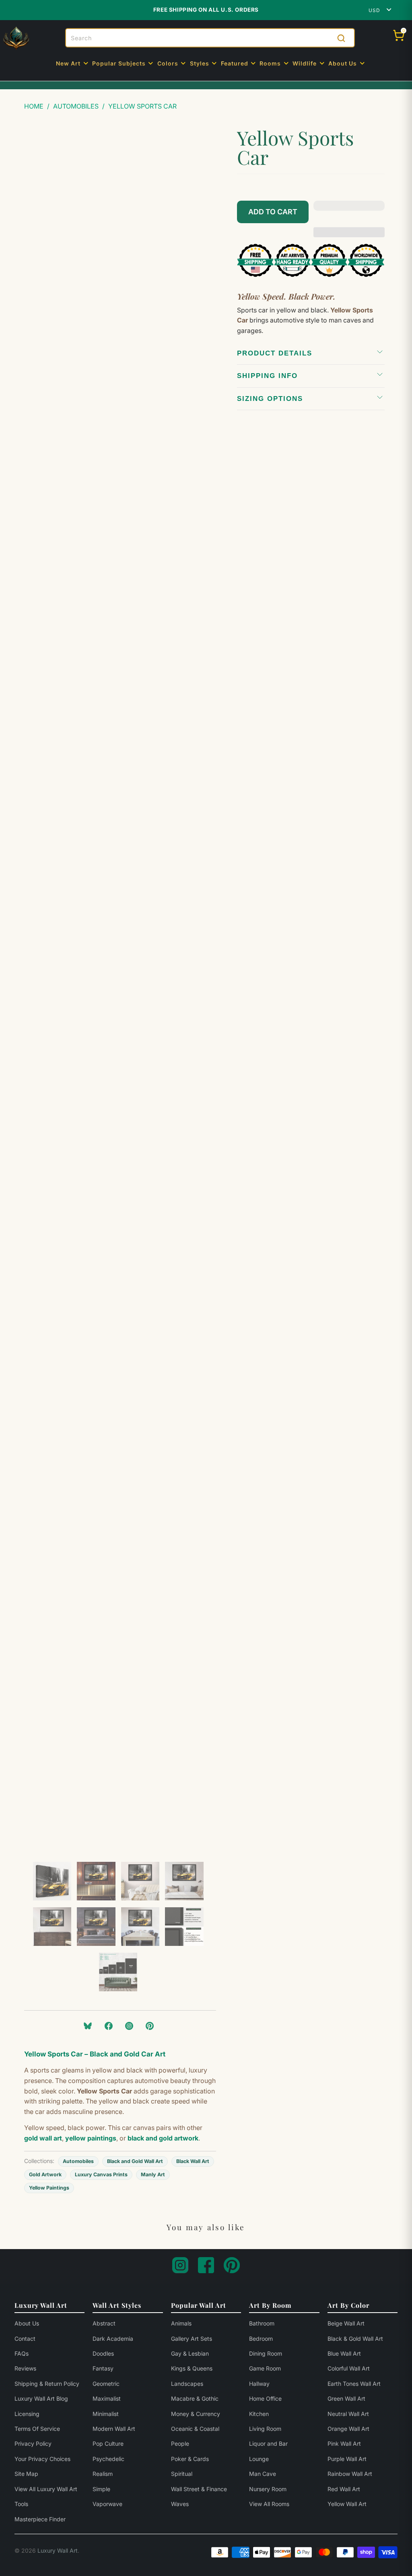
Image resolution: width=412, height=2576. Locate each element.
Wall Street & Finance (199, 2489)
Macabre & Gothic (195, 2398)
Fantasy (103, 2368)
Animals (181, 2323)
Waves (180, 2504)
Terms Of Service (37, 2429)
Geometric (106, 2384)
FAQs (22, 2353)
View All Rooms (269, 2504)
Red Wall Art (344, 2489)
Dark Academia (113, 2339)
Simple (101, 2489)
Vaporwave (107, 2504)
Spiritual (182, 2474)
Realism (103, 2474)
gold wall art (43, 2138)
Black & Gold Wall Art (355, 2339)
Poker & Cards (190, 2459)
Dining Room (266, 2353)
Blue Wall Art (344, 2353)
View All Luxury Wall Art (46, 2489)
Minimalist (106, 2414)
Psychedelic (108, 2459)
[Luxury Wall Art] (16, 38)
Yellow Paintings (49, 2188)
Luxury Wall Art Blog (41, 2398)
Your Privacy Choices (42, 2459)
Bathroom (262, 2323)
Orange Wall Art (348, 2429)
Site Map (26, 2474)
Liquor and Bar (268, 2444)
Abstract (104, 2323)
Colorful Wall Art (349, 2368)
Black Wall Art (193, 2161)
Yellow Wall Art (347, 2504)
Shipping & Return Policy (47, 2384)
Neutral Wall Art (348, 2414)
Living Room (265, 2429)
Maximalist (107, 2398)
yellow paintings (91, 2138)
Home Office (265, 2398)
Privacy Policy (33, 2444)
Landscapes (187, 2384)
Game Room (265, 2368)
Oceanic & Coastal (195, 2429)
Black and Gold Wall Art (135, 2161)
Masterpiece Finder (40, 2519)
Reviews (25, 2368)
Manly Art (153, 2174)
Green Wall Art (346, 2398)
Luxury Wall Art (58, 2550)
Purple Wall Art (347, 2459)
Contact (25, 2339)
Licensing (27, 2414)
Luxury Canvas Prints (101, 2174)
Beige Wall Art (346, 2323)
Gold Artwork (45, 2174)
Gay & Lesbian (190, 2353)
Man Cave (263, 2474)
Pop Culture (108, 2444)
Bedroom (261, 2339)
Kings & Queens (192, 2368)
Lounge (259, 2459)
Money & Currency (196, 2414)
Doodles (103, 2353)
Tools (21, 2504)
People (180, 2444)
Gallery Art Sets (192, 2339)
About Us (27, 2323)
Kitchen (259, 2414)
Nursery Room (268, 2489)
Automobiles (78, 2161)
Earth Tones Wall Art (354, 2384)
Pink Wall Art (344, 2444)
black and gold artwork (163, 2138)
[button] (73, 64)
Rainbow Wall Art (350, 2474)
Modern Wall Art (114, 2429)
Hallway (259, 2384)
